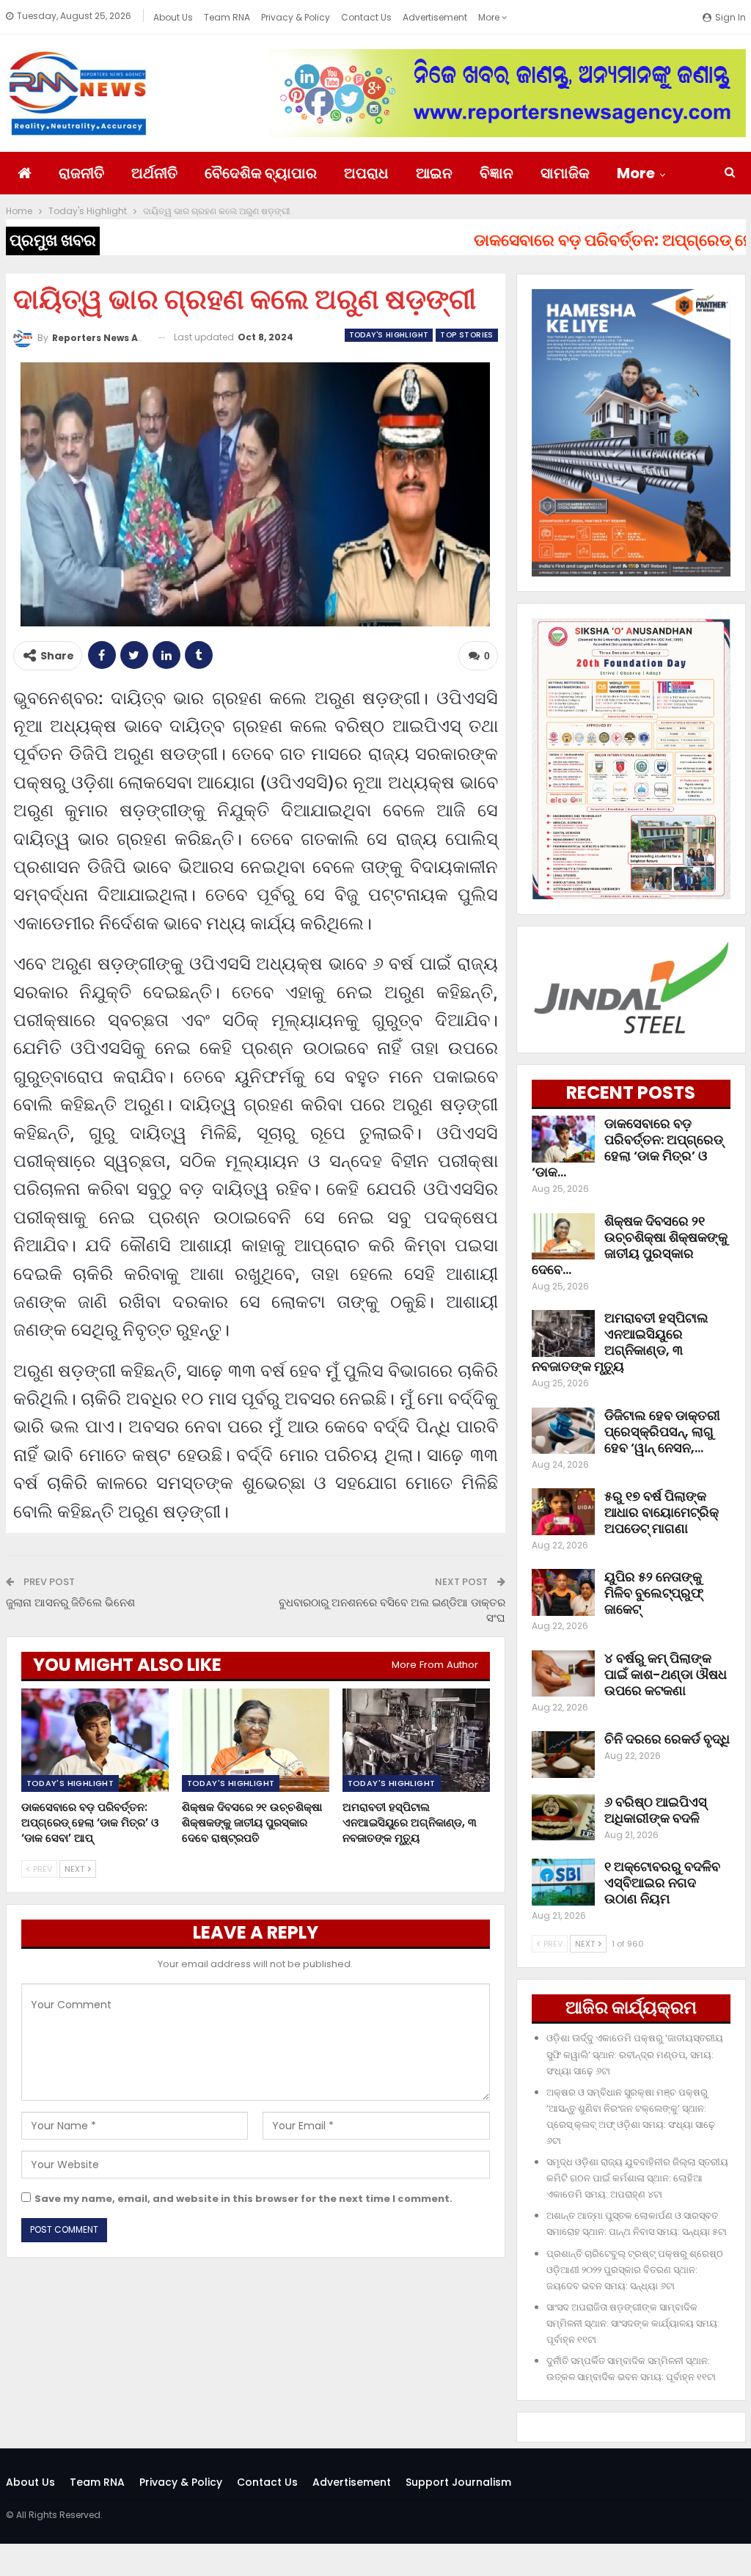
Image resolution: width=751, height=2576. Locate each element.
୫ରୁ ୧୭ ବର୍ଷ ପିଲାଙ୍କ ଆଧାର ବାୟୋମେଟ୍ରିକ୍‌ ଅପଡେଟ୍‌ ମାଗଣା (662, 1512)
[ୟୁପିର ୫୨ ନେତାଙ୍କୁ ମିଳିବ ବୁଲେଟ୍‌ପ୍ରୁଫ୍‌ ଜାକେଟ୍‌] (563, 1592)
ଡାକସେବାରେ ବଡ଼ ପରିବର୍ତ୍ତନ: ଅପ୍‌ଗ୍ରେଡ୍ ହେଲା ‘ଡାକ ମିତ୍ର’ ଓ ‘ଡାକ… (627, 1148)
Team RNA (227, 17)
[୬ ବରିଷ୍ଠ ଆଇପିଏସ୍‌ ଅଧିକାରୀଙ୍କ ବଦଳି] (563, 1818)
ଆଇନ (434, 173)
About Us (173, 17)
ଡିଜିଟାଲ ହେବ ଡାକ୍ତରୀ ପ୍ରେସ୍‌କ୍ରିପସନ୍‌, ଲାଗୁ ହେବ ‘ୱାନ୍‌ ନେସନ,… (662, 1431)
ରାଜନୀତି (81, 173)
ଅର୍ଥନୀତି (154, 173)
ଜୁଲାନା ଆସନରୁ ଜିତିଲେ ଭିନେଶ (70, 1602)
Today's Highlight (389, 335)
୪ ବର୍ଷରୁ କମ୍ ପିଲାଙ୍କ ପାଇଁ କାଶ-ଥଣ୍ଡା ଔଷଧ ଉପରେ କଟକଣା (666, 1674)
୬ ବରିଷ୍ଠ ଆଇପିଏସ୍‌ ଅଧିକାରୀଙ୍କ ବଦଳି (656, 1810)
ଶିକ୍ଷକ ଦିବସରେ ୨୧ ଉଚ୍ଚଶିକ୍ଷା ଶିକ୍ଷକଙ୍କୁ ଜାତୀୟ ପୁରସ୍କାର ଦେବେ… (630, 1245)
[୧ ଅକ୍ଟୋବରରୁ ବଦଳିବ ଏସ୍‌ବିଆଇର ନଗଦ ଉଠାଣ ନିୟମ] (563, 1882)
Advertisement (435, 17)
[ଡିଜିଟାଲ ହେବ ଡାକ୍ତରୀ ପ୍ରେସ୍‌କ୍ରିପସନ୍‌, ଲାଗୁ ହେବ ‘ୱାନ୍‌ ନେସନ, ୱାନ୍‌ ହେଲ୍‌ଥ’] (563, 1431)
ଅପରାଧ (366, 173)
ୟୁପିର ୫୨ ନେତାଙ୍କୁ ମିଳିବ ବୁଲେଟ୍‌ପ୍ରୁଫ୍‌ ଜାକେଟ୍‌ (654, 1593)
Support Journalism (458, 2482)
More (490, 17)
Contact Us (366, 17)
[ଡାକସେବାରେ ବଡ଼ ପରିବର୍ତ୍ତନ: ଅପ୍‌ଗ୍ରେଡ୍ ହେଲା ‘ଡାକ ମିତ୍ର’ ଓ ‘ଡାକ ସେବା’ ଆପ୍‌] (95, 1740)
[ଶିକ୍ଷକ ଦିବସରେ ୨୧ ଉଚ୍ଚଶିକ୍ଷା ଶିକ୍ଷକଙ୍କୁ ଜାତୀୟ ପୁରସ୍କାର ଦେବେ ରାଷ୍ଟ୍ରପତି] (256, 1740)
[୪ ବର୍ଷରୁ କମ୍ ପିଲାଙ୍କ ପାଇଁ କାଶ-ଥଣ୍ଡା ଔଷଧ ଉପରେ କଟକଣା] (563, 1674)
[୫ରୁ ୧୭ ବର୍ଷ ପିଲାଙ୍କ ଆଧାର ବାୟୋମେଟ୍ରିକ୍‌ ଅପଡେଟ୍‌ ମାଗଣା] (563, 1512)
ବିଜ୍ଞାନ (497, 173)
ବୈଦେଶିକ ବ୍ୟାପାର (261, 173)
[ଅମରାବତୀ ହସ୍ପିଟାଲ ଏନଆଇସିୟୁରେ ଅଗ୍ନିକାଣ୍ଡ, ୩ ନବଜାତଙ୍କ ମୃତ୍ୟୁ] (416, 1740)
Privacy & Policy (296, 17)
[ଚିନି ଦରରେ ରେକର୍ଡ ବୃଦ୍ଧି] (563, 1754)
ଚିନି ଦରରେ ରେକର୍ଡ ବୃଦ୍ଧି (667, 1739)
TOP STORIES (466, 335)
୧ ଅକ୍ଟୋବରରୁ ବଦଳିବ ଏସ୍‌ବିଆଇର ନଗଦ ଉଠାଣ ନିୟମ (662, 1882)
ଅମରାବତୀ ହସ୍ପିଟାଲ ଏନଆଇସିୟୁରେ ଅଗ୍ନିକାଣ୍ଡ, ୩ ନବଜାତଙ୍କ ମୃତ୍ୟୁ (620, 1342)
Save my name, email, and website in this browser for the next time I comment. (243, 2199)
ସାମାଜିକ (565, 173)
